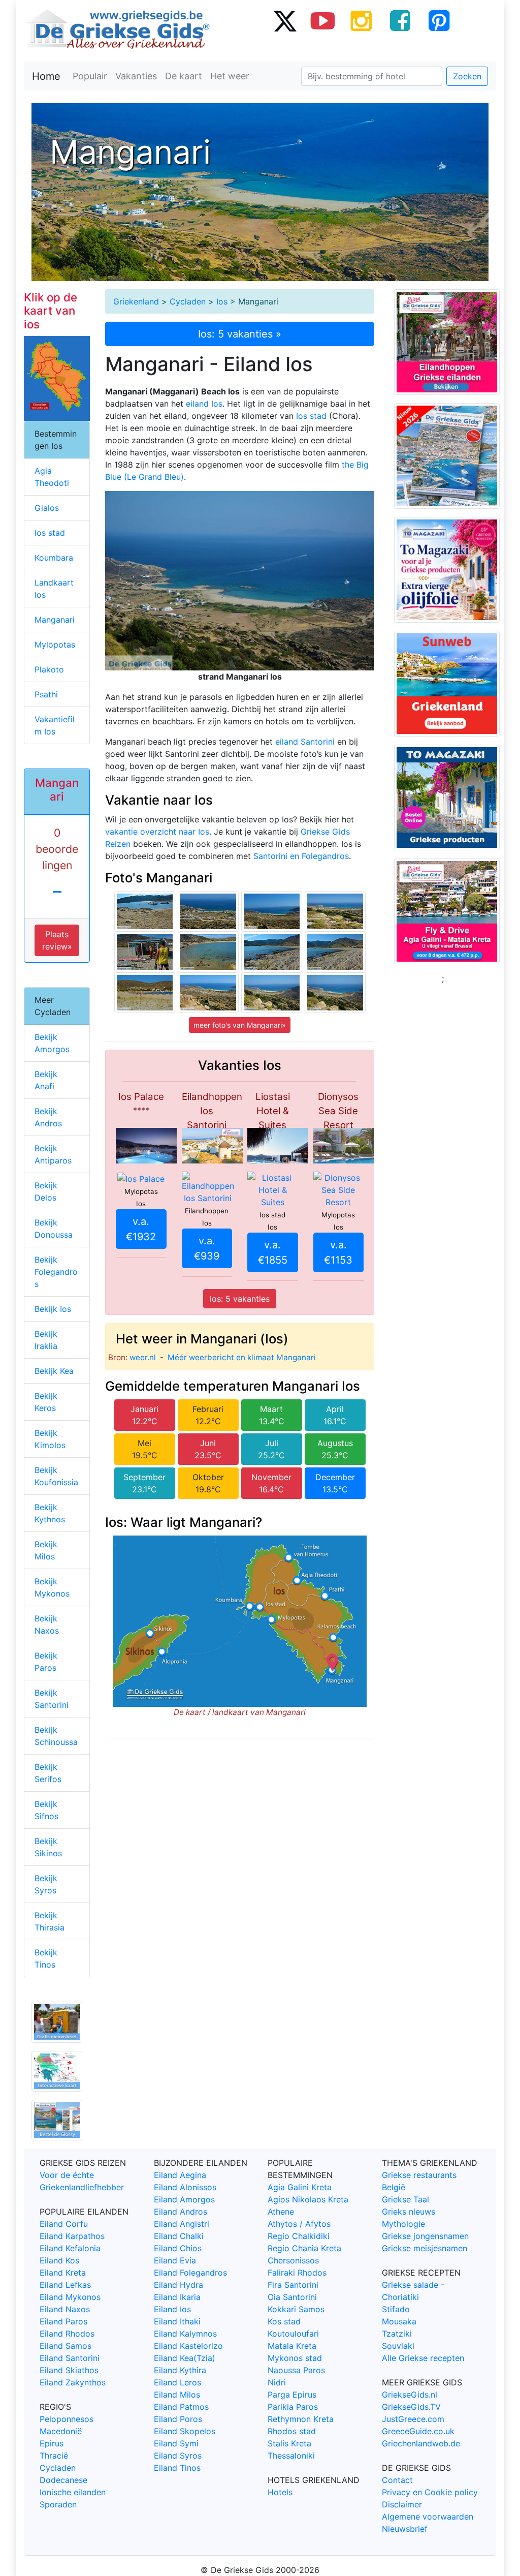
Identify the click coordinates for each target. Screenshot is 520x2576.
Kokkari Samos (296, 2309)
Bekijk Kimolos (50, 1439)
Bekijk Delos (46, 1191)
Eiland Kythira (180, 2370)
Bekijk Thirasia (50, 1921)
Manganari (55, 620)
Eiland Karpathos (72, 2236)
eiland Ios (204, 404)
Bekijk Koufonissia (56, 1476)
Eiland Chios (178, 2248)
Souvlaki (398, 2346)
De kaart (184, 76)
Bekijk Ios (53, 1309)
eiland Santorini (305, 742)
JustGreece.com (413, 2419)
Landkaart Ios (54, 589)
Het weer (230, 76)
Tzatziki (397, 2334)
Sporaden (58, 2504)
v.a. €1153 (338, 1252)
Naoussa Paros (296, 2370)
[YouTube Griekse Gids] (323, 20)
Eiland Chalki (179, 2236)
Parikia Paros (293, 2407)
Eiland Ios (172, 2309)
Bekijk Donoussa (54, 1229)
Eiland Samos (66, 2346)
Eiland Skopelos (185, 2431)
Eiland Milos (177, 2395)
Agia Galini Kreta (300, 2187)
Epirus (52, 2443)
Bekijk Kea (54, 1371)
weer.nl (143, 1357)
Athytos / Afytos (299, 2224)
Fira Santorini (293, 2285)
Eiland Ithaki (177, 2321)
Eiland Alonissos (185, 2187)
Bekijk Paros (46, 1662)
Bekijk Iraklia (46, 1340)
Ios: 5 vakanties (240, 1299)
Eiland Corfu (64, 2224)
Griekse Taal (405, 2199)
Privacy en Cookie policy (430, 2492)
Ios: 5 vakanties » (240, 334)
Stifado (396, 2309)
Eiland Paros (63, 2321)
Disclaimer (402, 2504)
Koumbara (54, 558)
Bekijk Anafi (46, 1080)
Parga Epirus (292, 2395)
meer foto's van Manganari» (240, 1025)
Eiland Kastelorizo (188, 2346)
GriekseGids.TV (411, 2407)
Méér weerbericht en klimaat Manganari (242, 1357)
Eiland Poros (178, 2419)
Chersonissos (293, 2260)
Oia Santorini (292, 2297)
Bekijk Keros (46, 1402)
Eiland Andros (181, 2212)
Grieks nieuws (409, 2212)
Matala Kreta (292, 2346)
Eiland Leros (177, 2382)
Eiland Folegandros (190, 2273)
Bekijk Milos (46, 1550)
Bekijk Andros (48, 1117)
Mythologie (403, 2224)
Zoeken (467, 76)
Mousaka (399, 2321)
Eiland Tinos (177, 2468)
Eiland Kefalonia (70, 2248)
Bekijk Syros (46, 1884)
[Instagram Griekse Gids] (362, 20)
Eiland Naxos (65, 2309)
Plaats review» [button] (57, 940)
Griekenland (136, 301)
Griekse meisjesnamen (425, 2248)
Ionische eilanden (73, 2492)
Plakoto (49, 669)
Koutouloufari (293, 2334)
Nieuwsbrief (405, 2529)
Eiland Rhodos (67, 2334)
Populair (90, 76)
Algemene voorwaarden (428, 2517)
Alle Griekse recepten (423, 2358)
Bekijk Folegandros (56, 1272)
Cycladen (188, 301)
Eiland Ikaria (177, 2297)
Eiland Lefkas (65, 2285)
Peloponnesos (67, 2419)
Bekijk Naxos (47, 1624)
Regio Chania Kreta (304, 2248)
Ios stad (311, 416)
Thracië (54, 2456)
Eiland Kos (59, 2260)
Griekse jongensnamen (425, 2236)
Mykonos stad (295, 2358)
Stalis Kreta (289, 2443)
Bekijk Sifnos (46, 1810)
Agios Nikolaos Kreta (308, 2199)
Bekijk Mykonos (52, 1587)
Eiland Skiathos (69, 2370)
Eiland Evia (175, 2260)
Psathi (46, 694)
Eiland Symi (176, 2443)
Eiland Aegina (180, 2175)
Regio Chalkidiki (299, 2236)
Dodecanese (63, 2480)
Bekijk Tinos (46, 1958)
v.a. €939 (207, 1248)
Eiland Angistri (182, 2224)
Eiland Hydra (178, 2285)
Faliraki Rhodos (297, 2273)
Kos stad (284, 2321)
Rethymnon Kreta (301, 2419)
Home (46, 76)
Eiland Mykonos (70, 2297)
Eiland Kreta (63, 2273)
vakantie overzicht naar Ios (157, 832)
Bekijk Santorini (52, 1699)
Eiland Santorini (70, 2358)
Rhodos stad (292, 2431)
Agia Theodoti (52, 477)
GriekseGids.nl (410, 2395)
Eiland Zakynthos (73, 2382)
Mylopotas (55, 645)
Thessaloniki (291, 2456)
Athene (281, 2212)
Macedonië (61, 2431)
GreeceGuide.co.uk (418, 2431)
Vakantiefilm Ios (55, 725)
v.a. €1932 (141, 1229)
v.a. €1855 (273, 1252)
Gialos (47, 508)
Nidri (277, 2382)
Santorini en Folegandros (301, 856)
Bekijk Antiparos (53, 1154)
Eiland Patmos (181, 2407)
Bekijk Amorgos (52, 1043)
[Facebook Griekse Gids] (400, 20)
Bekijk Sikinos (48, 1847)
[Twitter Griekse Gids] (284, 20)
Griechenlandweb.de (421, 2443)
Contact (397, 2480)
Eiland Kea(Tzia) (185, 2358)
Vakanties (136, 76)
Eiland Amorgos (184, 2199)
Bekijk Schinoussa (56, 1736)
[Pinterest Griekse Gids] (439, 20)
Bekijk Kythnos (50, 1513)
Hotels (280, 2492)
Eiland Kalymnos (185, 2334)
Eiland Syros (178, 2456)
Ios (222, 301)
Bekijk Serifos (48, 1773)
